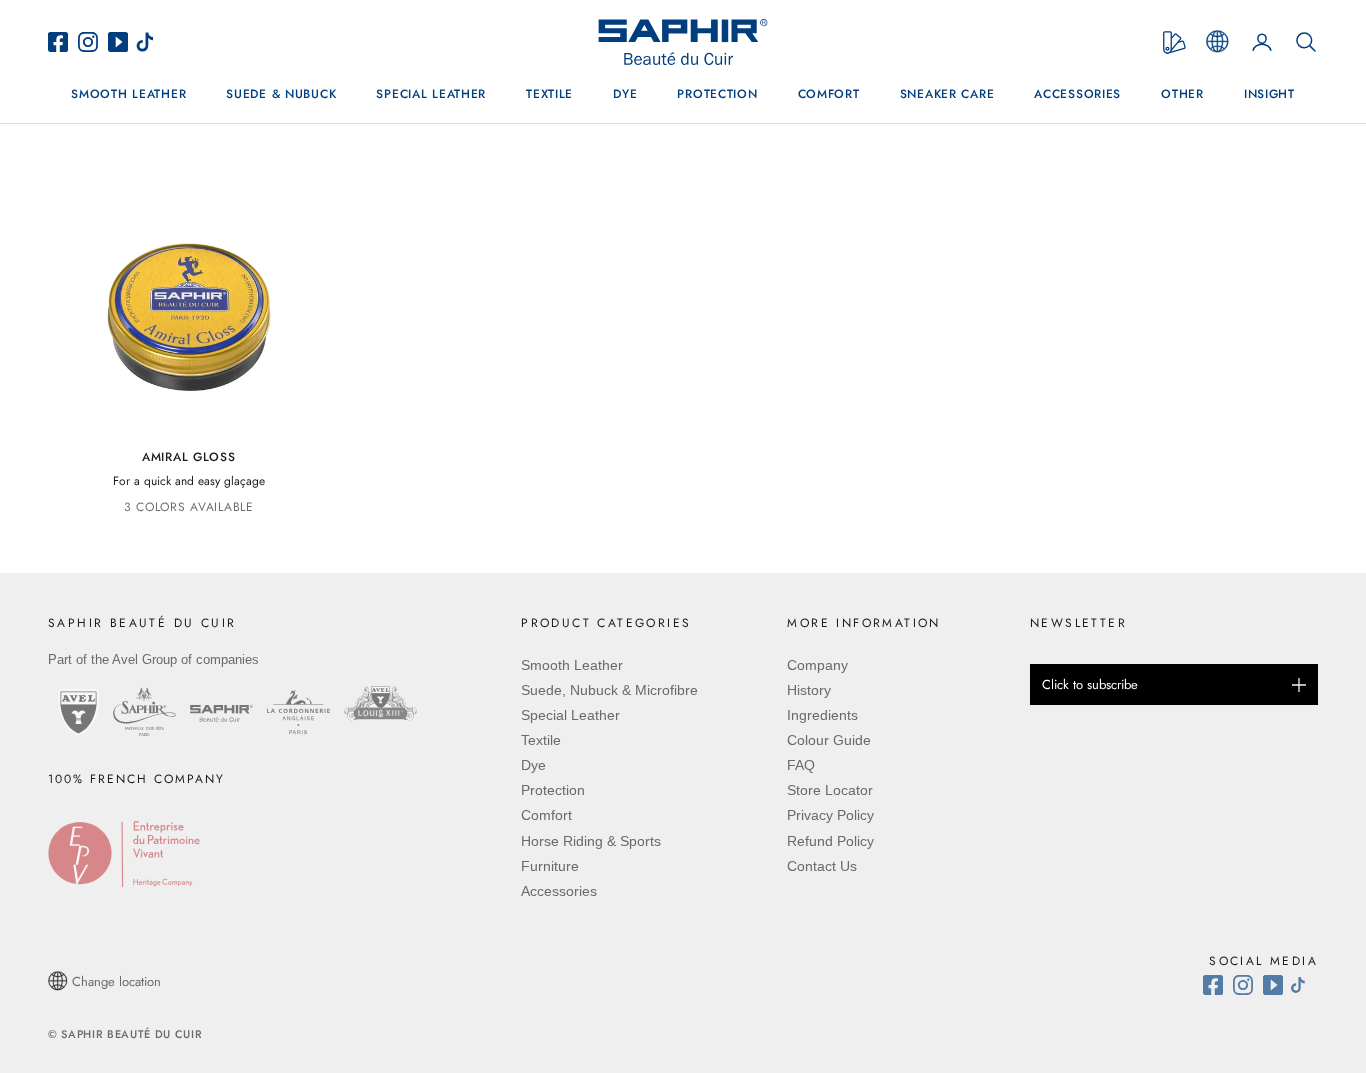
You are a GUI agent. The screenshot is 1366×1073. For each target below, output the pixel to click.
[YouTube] (120, 42)
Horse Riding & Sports (591, 841)
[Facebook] (63, 42)
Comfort (829, 94)
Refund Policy (830, 841)
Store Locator (830, 790)
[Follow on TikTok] (1303, 985)
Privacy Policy (830, 815)
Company (817, 665)
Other (1182, 94)
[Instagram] (93, 42)
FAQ (801, 765)
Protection (717, 94)
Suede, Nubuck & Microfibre (609, 690)
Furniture (550, 866)
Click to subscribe (1090, 684)
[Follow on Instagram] (1248, 985)
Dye (625, 94)
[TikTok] (150, 42)
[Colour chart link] (1174, 42)
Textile (549, 94)
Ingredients (822, 715)
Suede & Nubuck (281, 94)
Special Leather (431, 94)
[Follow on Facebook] (1218, 985)
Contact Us (822, 866)
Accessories (1077, 94)
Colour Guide (829, 740)
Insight (1269, 94)
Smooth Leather (128, 94)
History (809, 690)
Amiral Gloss (189, 457)
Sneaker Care (947, 94)
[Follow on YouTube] (1275, 985)
